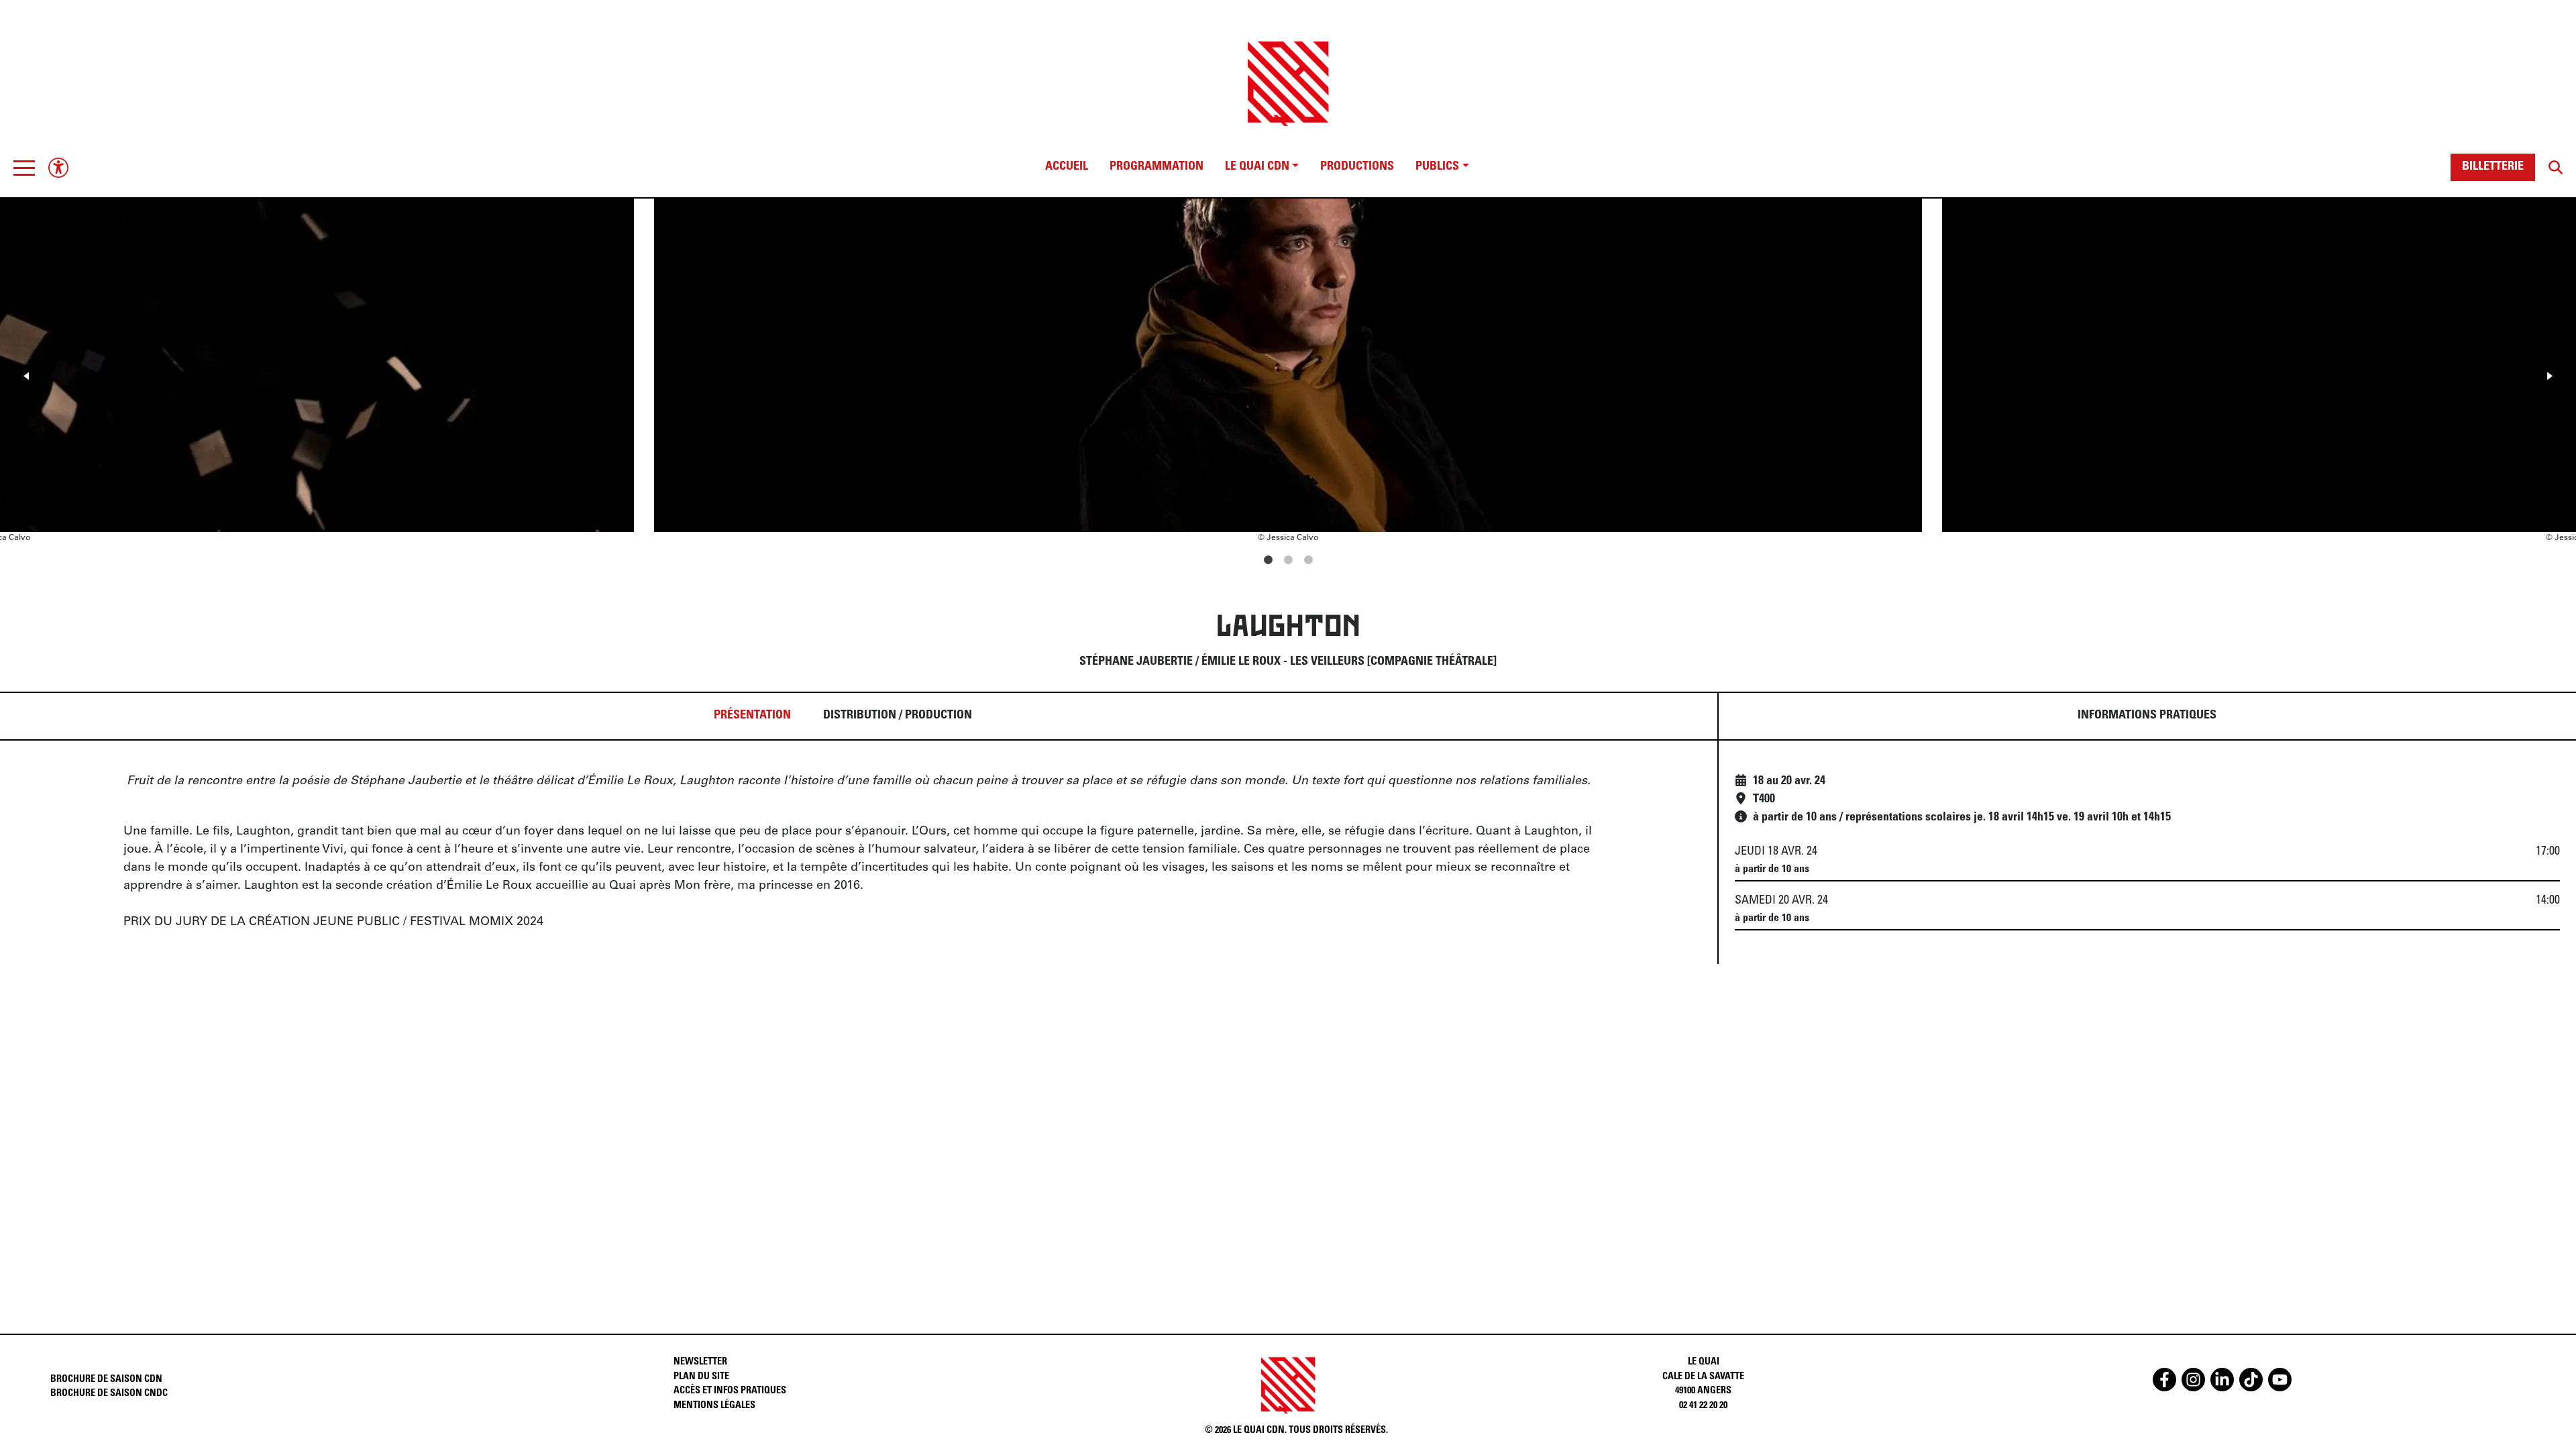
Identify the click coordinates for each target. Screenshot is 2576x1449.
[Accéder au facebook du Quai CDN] (2164, 1380)
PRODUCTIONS (1357, 167)
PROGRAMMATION (1157, 167)
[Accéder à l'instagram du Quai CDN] (2193, 1380)
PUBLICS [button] (1437, 167)
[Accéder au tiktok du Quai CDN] (2251, 1380)
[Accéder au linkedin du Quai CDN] (2222, 1380)
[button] (24, 168)
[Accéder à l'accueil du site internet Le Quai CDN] (1288, 72)
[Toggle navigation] (24, 168)
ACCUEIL (1067, 167)
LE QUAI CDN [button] (1257, 167)
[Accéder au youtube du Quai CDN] (2280, 1380)
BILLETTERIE (2493, 167)
